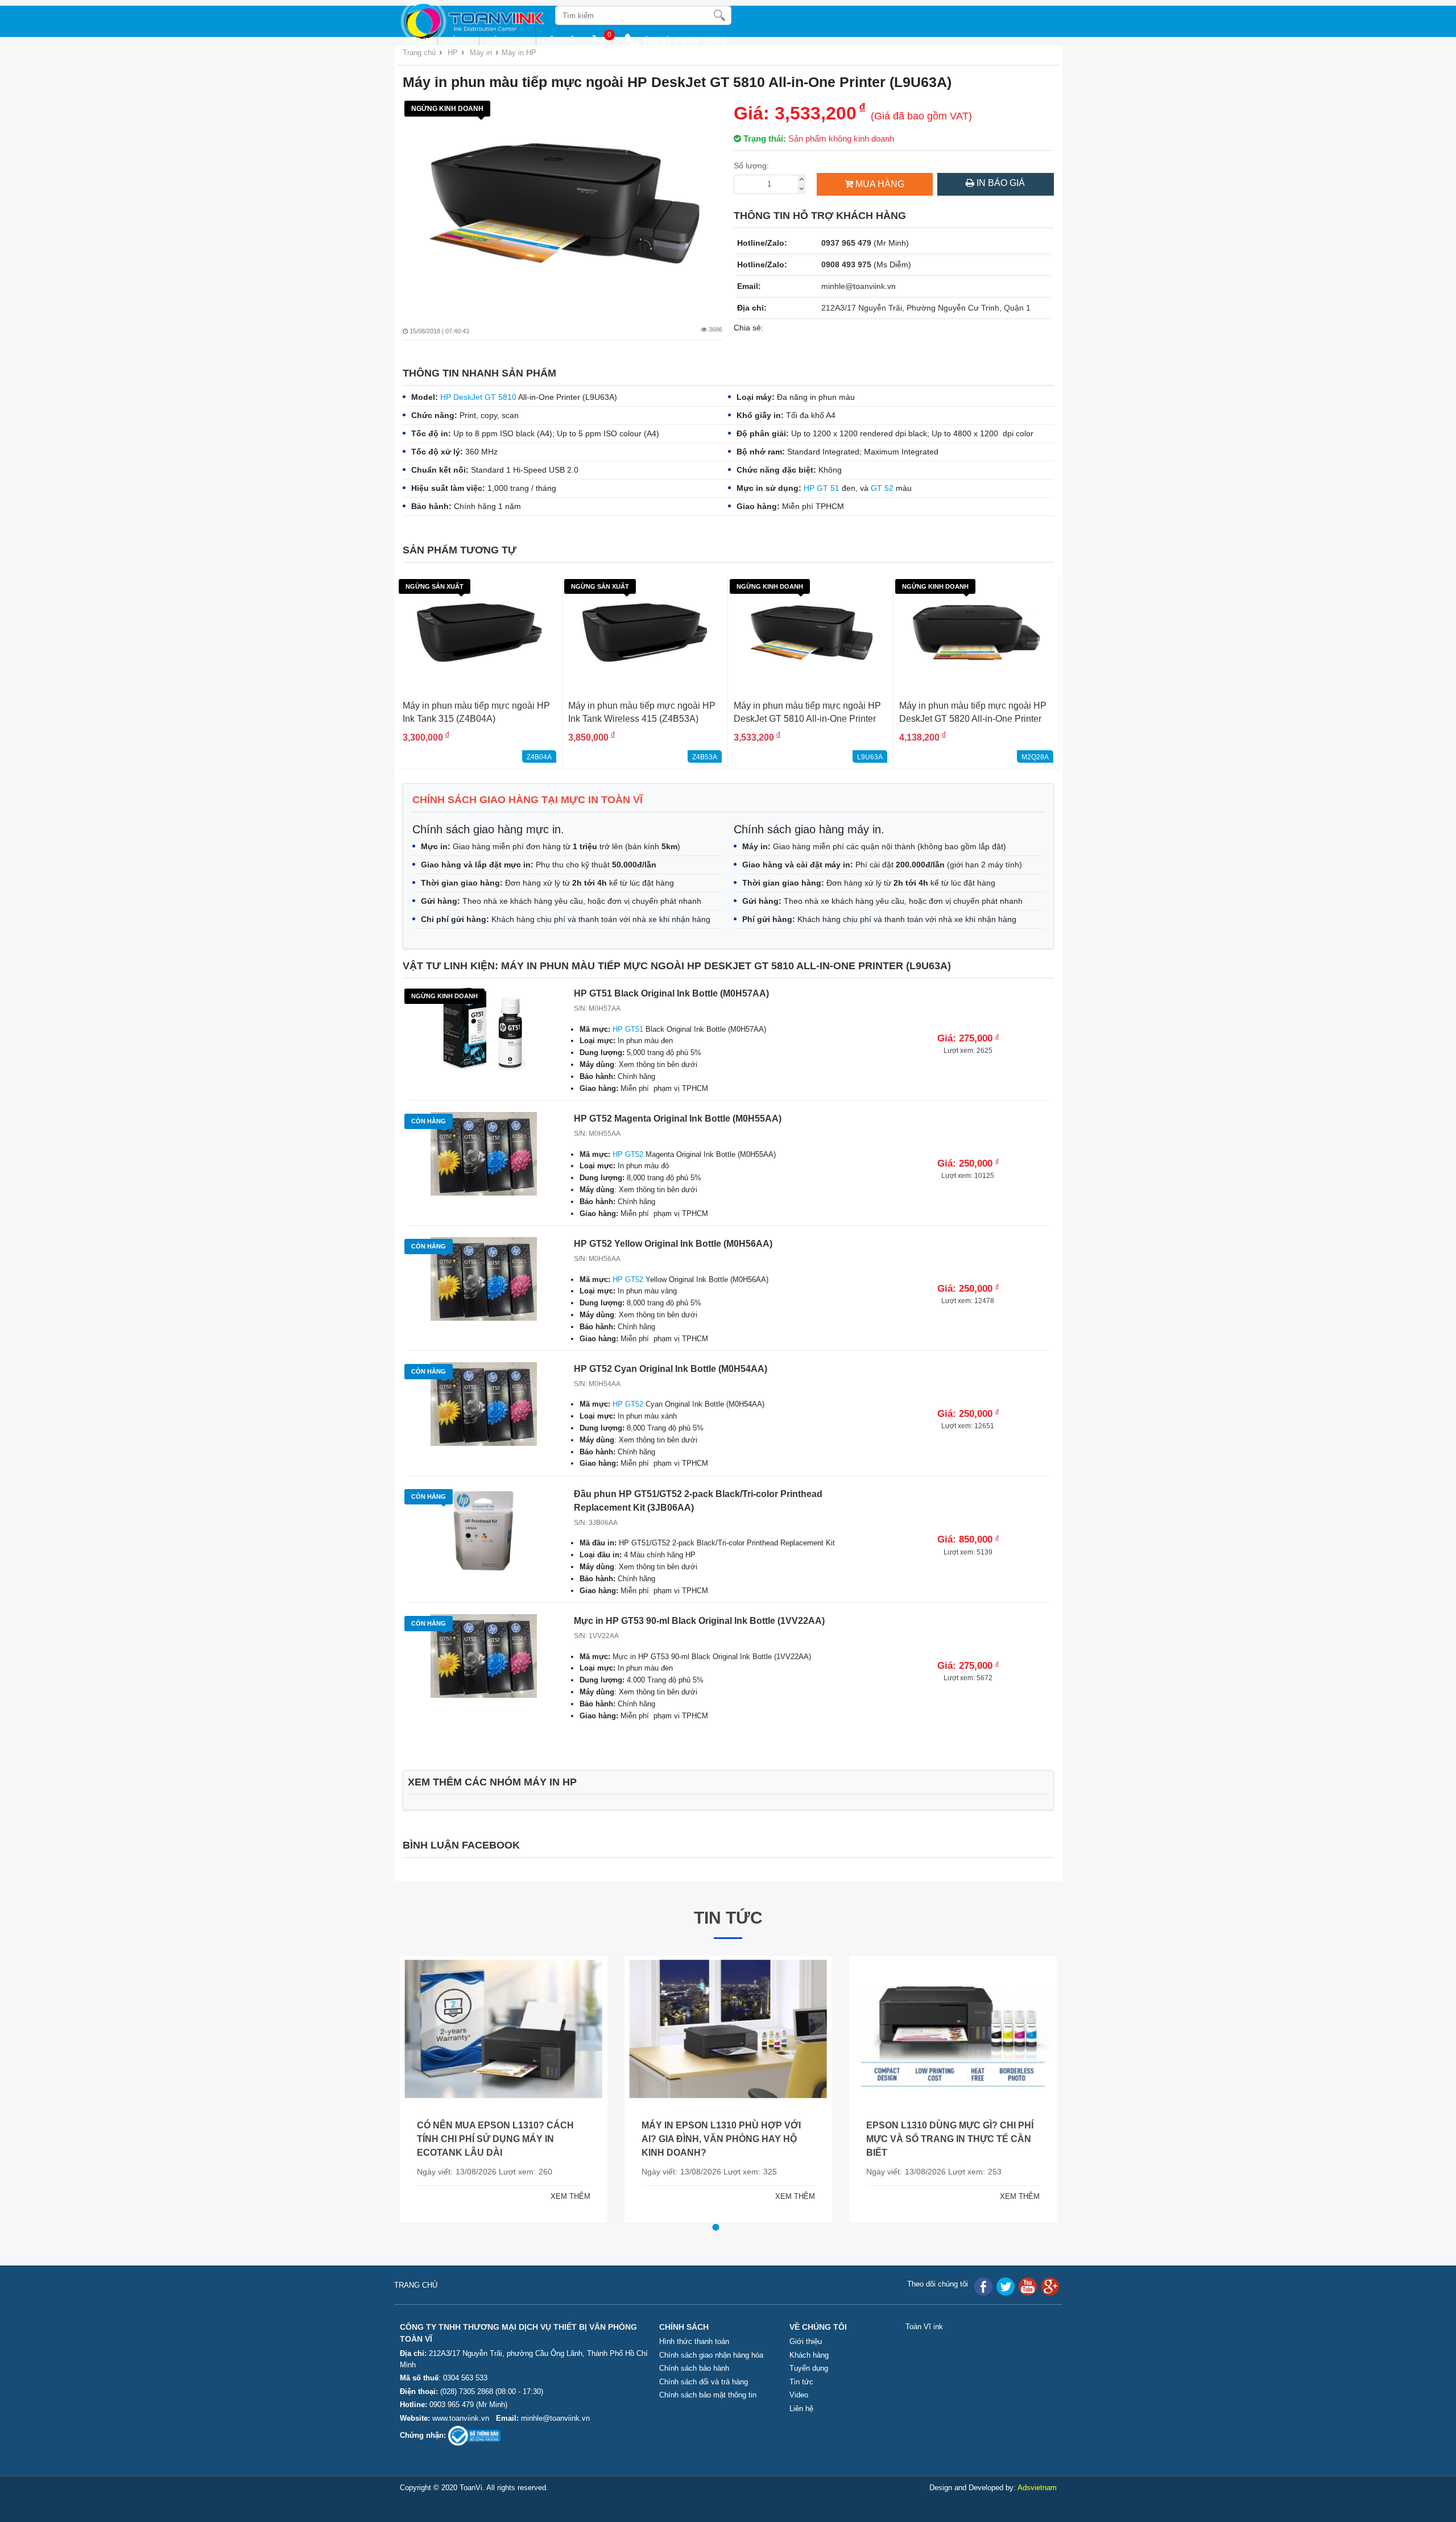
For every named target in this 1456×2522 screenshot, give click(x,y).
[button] (715, 2227)
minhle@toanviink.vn (859, 286)
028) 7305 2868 (688, 41)
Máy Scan (508, 41)
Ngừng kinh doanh (447, 109)
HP (453, 53)
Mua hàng (880, 184)
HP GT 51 (822, 488)
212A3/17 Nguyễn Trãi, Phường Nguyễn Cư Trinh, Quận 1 (926, 308)
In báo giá (1000, 183)
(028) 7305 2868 (468, 2391)
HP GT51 (628, 1029)
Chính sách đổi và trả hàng (704, 2382)
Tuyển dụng (809, 2368)
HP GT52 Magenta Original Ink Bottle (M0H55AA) (678, 1119)
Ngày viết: (404, 2172)
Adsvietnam (1037, 2488)
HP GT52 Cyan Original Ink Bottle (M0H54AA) (671, 1369)
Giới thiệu (806, 2341)
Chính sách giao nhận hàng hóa (711, 2355)
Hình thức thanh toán (694, 2341)
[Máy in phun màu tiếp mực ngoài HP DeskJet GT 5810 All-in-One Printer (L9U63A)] (563, 203)
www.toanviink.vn (461, 2418)
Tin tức (728, 1918)
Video (799, 2395)
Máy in (458, 41)
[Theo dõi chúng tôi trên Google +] (1050, 2286)
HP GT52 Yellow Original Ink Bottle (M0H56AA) (673, 1244)
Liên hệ (559, 41)
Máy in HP (519, 53)
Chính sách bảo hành (694, 2368)
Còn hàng (429, 1121)
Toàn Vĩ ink (924, 2327)
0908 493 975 (846, 264)
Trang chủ (419, 53)
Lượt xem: (486, 2172)
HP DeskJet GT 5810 (478, 397)
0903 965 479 (452, 2405)
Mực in (416, 41)
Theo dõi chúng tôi (938, 2284)
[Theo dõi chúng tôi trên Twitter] (1006, 2286)
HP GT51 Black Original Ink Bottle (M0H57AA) (671, 993)
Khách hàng (809, 2355)
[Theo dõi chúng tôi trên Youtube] (1028, 2286)
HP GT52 (628, 1154)
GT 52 (882, 488)
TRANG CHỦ (416, 2285)
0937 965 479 (846, 243)
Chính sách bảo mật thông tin (708, 2395)
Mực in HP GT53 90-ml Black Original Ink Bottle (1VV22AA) (699, 1621)
